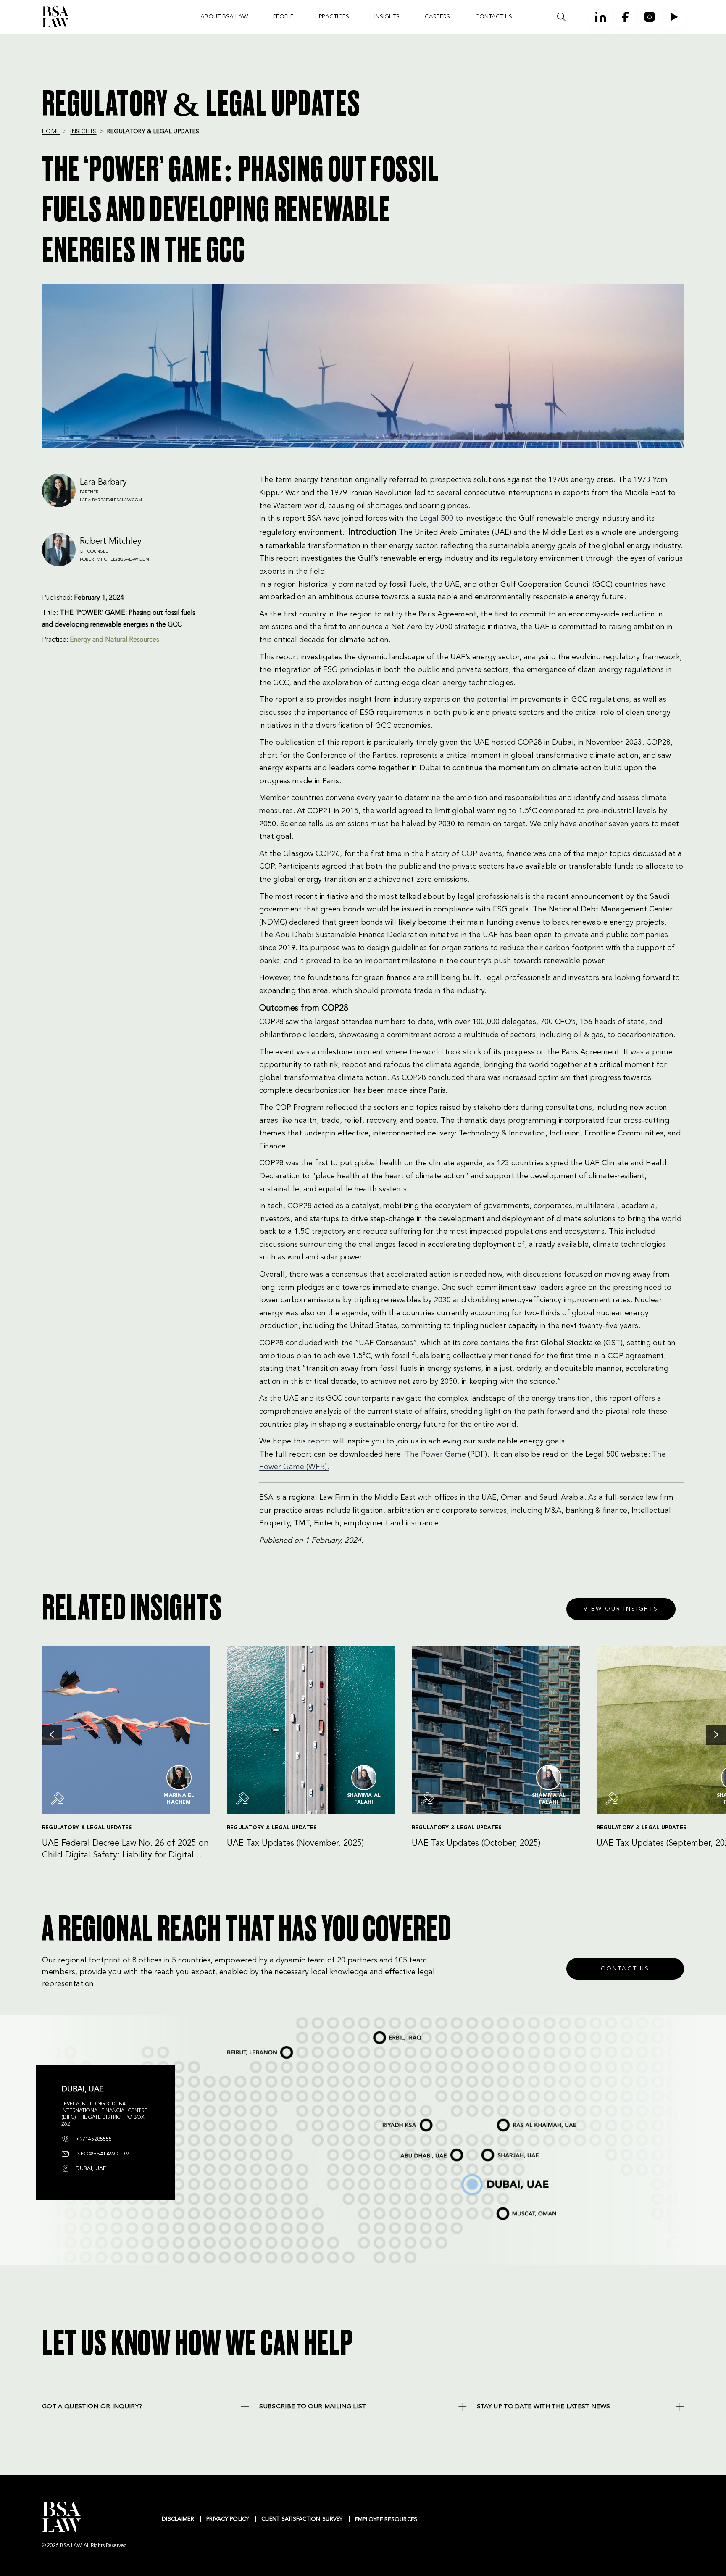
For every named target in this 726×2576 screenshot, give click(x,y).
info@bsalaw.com (102, 2154)
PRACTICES (334, 17)
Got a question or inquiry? (92, 2407)
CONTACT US (494, 17)
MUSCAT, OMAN (506, 2208)
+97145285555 (93, 2139)
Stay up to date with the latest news (544, 2407)
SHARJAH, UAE (491, 2150)
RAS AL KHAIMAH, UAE (512, 2119)
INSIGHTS (387, 17)
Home (51, 132)
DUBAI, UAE (467, 2176)
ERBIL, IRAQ (379, 2033)
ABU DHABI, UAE (412, 2150)
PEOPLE (283, 17)
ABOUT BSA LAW (224, 17)
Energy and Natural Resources (114, 640)
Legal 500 (437, 519)
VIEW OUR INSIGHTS (621, 1609)
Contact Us (625, 1969)
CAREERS (437, 17)
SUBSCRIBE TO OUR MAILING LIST (313, 2407)
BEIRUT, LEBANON (240, 2048)
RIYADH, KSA (388, 2120)
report (320, 1441)
